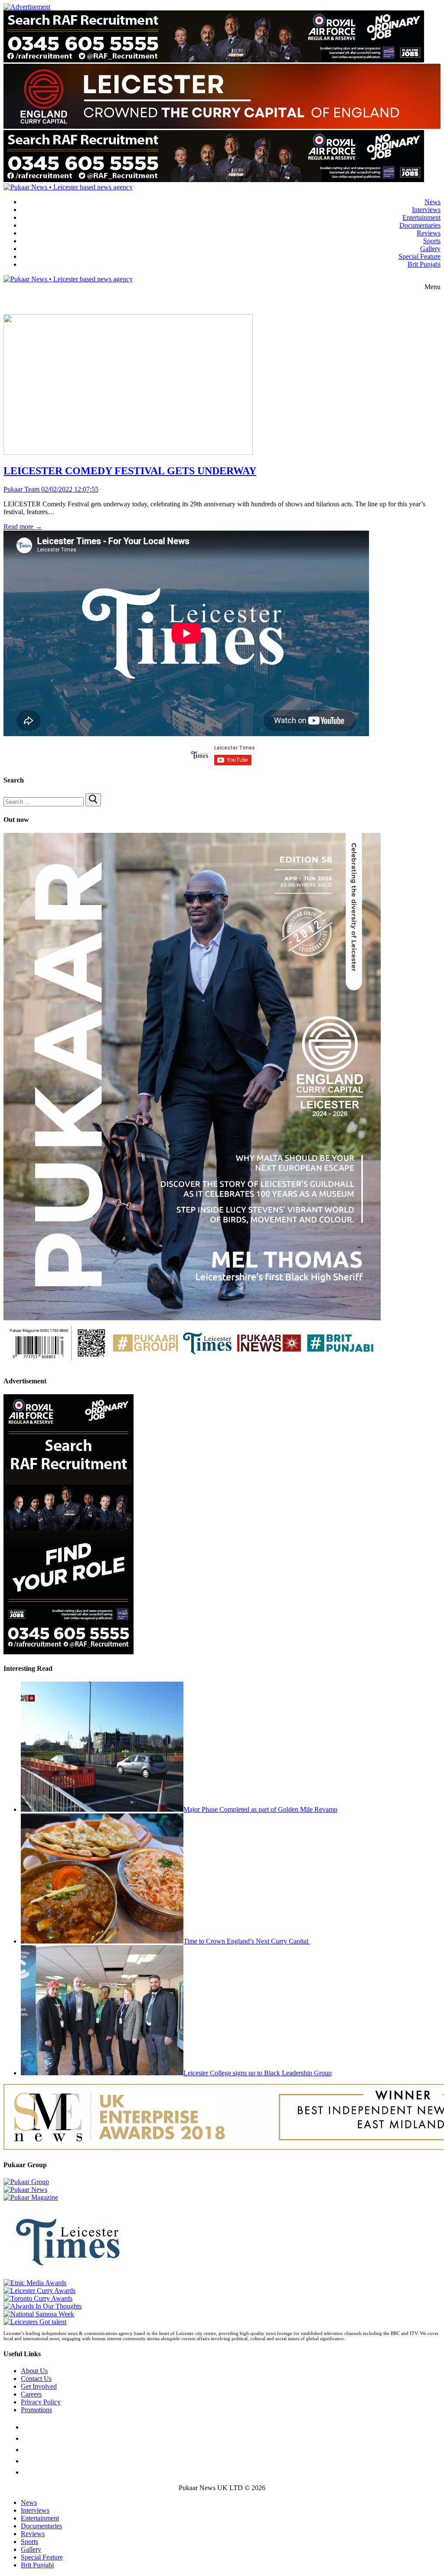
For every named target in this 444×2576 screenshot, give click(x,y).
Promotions (36, 2410)
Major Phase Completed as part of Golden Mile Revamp (260, 1809)
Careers (31, 2394)
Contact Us (36, 2379)
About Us (34, 2371)
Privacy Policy (41, 2402)
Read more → (23, 527)
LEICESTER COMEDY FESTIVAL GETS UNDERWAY (130, 471)
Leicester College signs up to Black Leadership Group (258, 2073)
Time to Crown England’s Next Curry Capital (247, 1941)
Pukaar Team (21, 489)
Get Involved (39, 2386)
